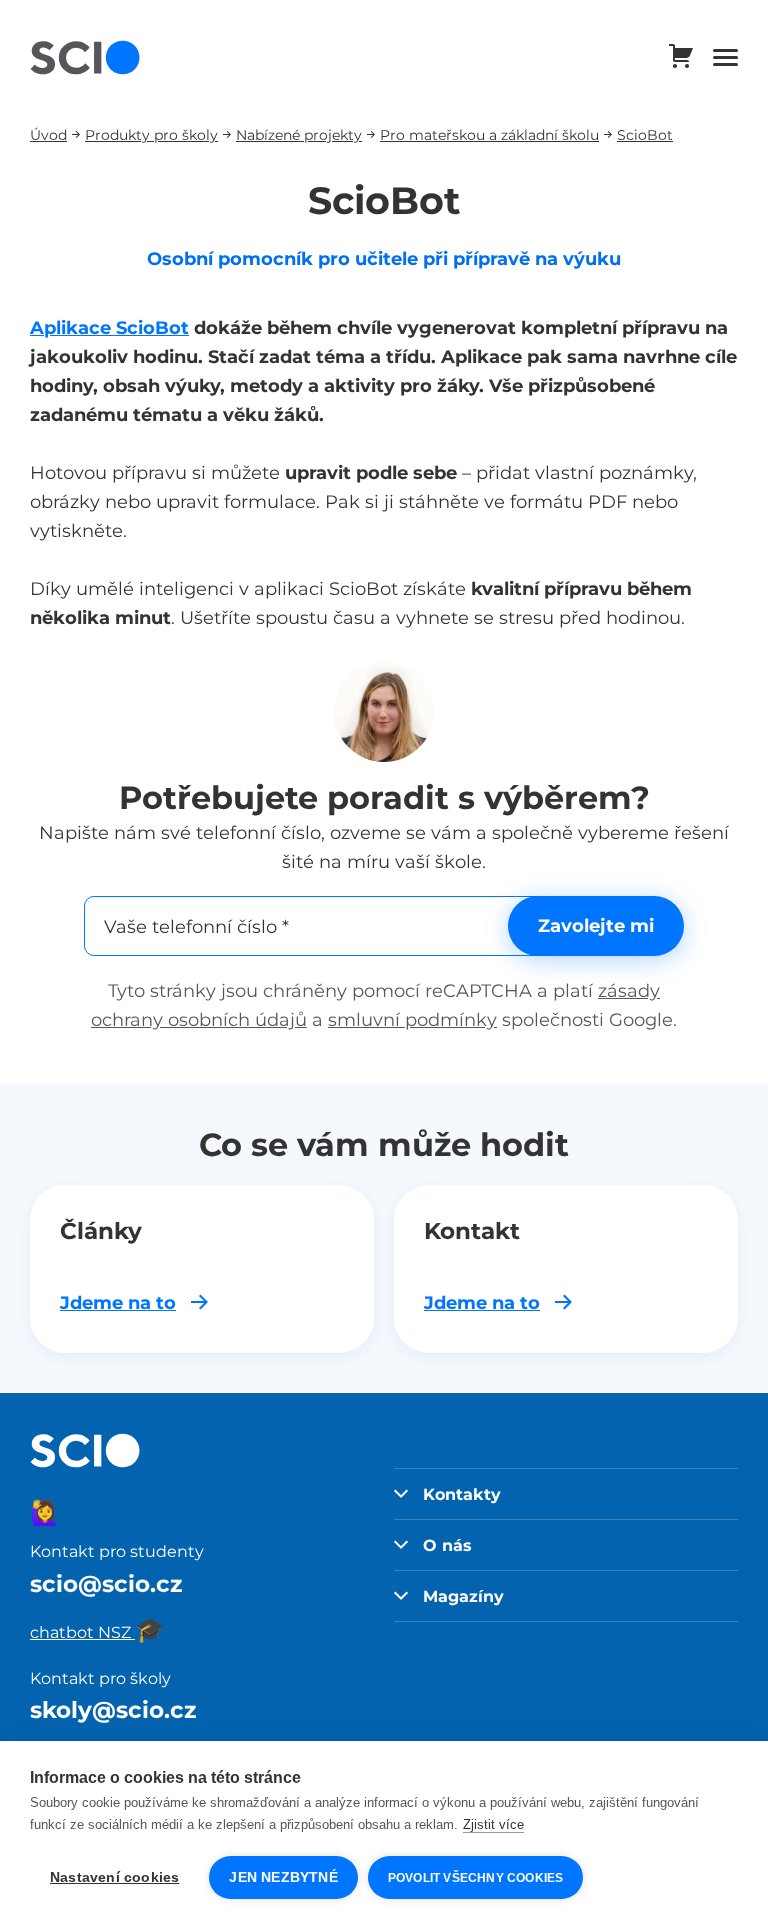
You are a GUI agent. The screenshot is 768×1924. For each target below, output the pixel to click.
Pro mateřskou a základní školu (489, 134)
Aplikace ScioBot (109, 327)
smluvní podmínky (412, 1019)
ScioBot (645, 134)
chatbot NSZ (97, 1632)
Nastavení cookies (114, 1877)
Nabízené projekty (299, 134)
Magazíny (463, 1596)
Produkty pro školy (151, 134)
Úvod (48, 134)
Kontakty (462, 1494)
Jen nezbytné (283, 1877)
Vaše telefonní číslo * (196, 925)
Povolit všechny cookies (476, 1878)
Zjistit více (493, 1824)
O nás (447, 1545)
